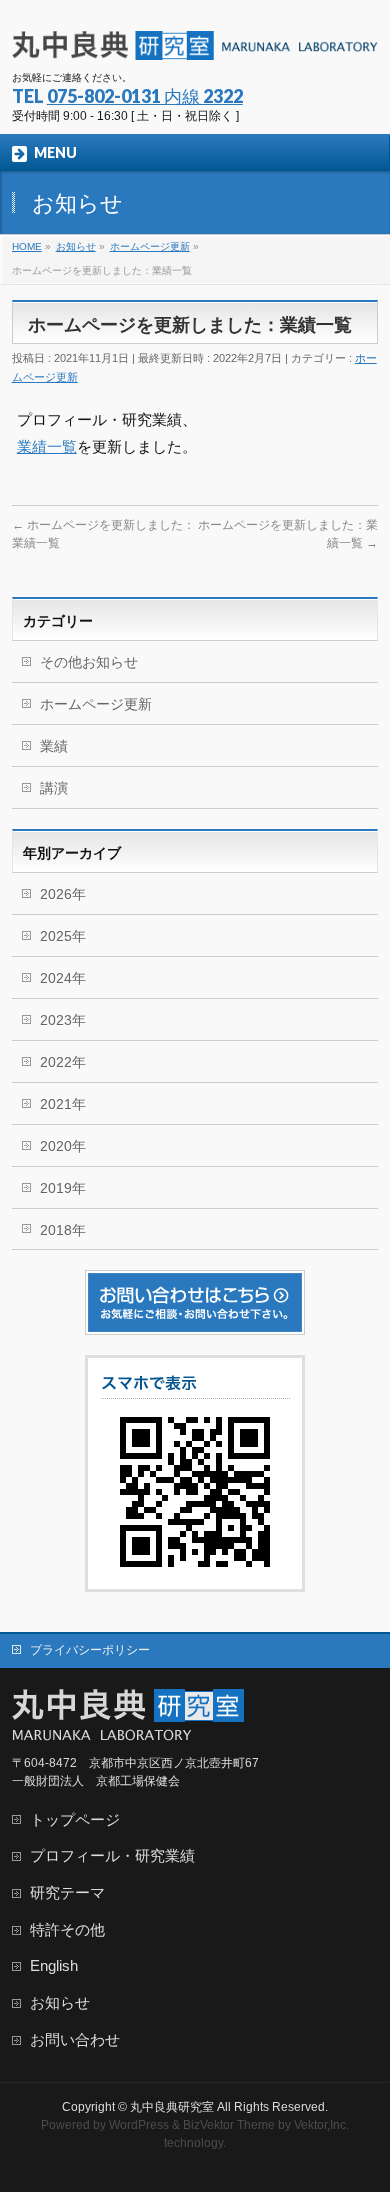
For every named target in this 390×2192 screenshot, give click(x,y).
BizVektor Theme (229, 2125)
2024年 (63, 978)
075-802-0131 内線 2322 (145, 96)
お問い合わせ (75, 2040)
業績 (54, 746)
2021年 (63, 1104)
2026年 (63, 894)
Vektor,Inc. (321, 2125)
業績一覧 (47, 446)
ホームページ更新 (96, 704)
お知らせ (60, 2003)
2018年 (63, 1230)
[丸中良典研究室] (195, 37)
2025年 (63, 936)
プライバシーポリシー (90, 1650)
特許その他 (67, 1930)
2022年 (63, 1062)
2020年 (63, 1146)
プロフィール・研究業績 (112, 1856)
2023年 (63, 1020)
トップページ (75, 1820)
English (54, 1966)
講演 (54, 788)
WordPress (139, 2125)
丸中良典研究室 (172, 2107)
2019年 (63, 1188)
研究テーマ (67, 1893)
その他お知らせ (89, 662)
